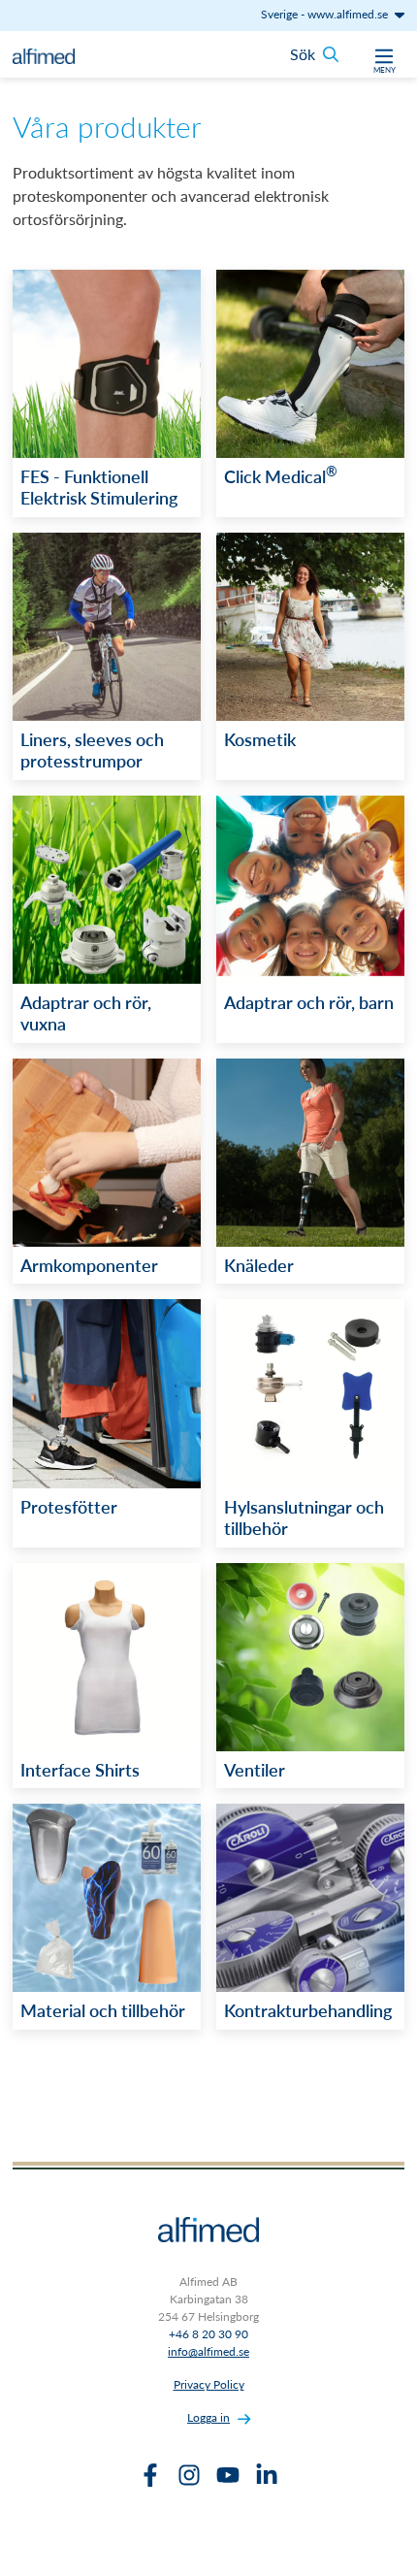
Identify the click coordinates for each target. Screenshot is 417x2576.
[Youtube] (228, 2475)
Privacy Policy (209, 2384)
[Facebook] (150, 2475)
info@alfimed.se (208, 2351)
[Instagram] (189, 2475)
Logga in (208, 2417)
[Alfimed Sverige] (44, 54)
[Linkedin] (267, 2475)
